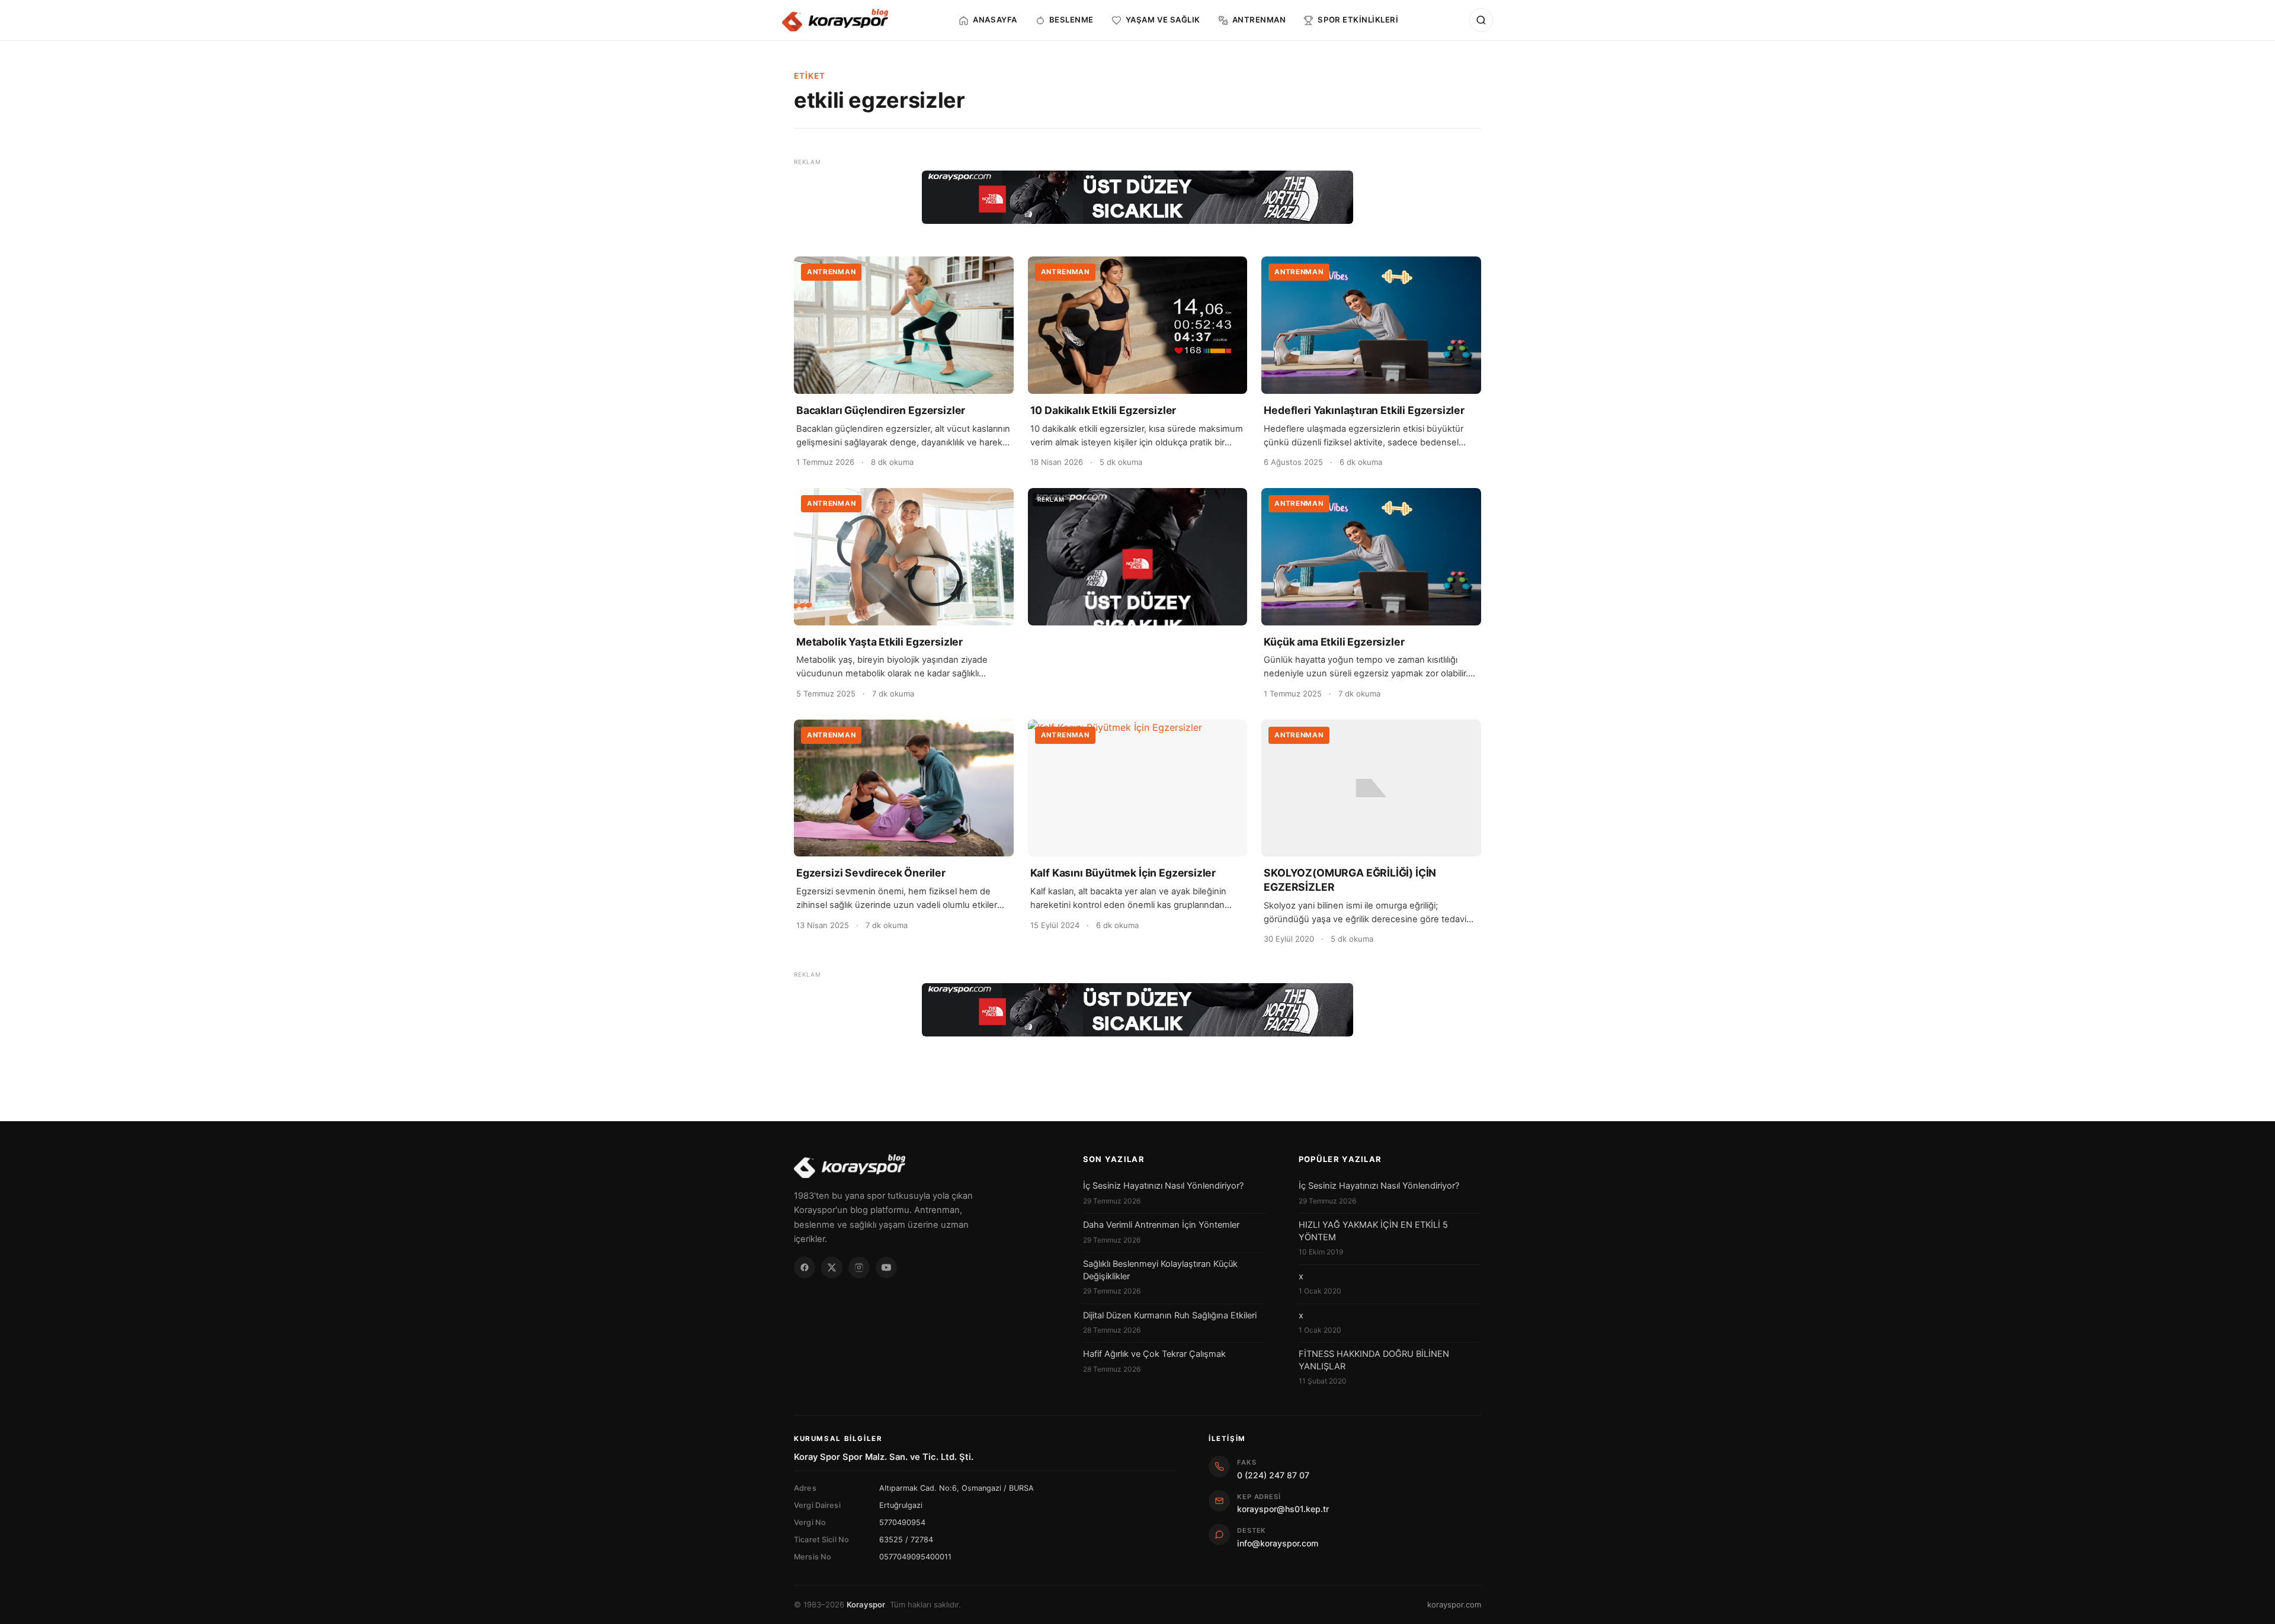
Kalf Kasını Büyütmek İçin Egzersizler (1123, 873)
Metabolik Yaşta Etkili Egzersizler (879, 642)
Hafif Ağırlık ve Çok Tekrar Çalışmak (1154, 1354)
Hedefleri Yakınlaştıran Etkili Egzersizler (1364, 410)
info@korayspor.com (1278, 1543)
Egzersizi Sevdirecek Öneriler (871, 873)
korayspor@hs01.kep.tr (1283, 1509)
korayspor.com (1454, 1604)
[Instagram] (859, 1267)
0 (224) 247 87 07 (1273, 1475)
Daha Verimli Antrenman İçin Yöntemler (1161, 1225)
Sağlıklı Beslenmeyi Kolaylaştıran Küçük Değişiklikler (1160, 1270)
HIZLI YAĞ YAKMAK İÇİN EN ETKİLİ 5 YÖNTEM (1373, 1231)
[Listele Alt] (1137, 1010)
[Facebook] (805, 1267)
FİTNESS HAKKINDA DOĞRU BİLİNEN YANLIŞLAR (1374, 1360)
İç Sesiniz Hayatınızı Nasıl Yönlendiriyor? (1163, 1186)
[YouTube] (886, 1267)
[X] (832, 1267)
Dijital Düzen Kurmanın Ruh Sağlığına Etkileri (1170, 1315)
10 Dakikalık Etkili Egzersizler (1103, 410)
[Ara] (1481, 20)
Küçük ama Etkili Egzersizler (1334, 642)
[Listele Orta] (1138, 557)
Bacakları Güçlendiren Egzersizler (881, 410)
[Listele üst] (1137, 197)
